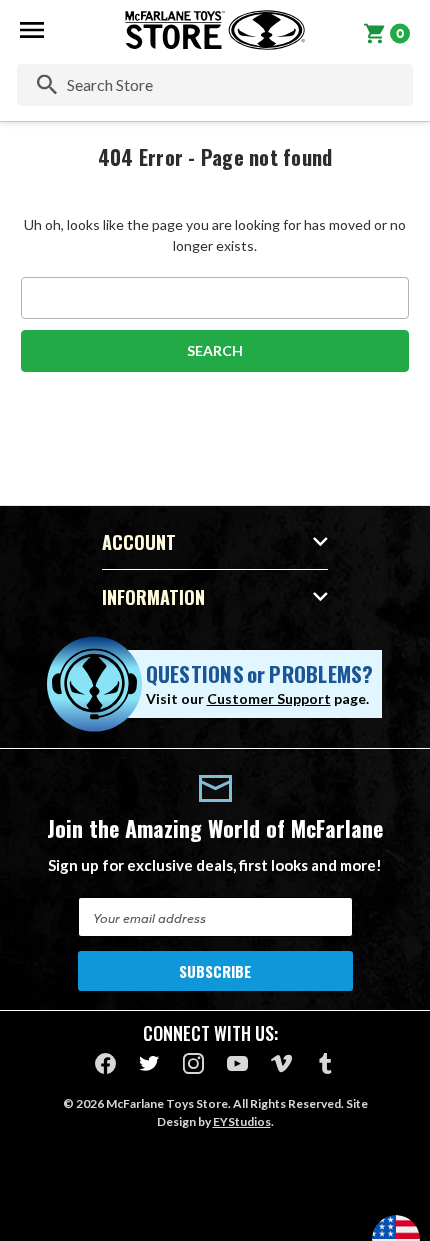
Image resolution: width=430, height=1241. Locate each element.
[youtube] (237, 1063)
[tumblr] (325, 1063)
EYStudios (242, 1121)
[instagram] (193, 1063)
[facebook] (105, 1063)
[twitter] (149, 1063)
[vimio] (281, 1063)
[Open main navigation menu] (32, 30)
